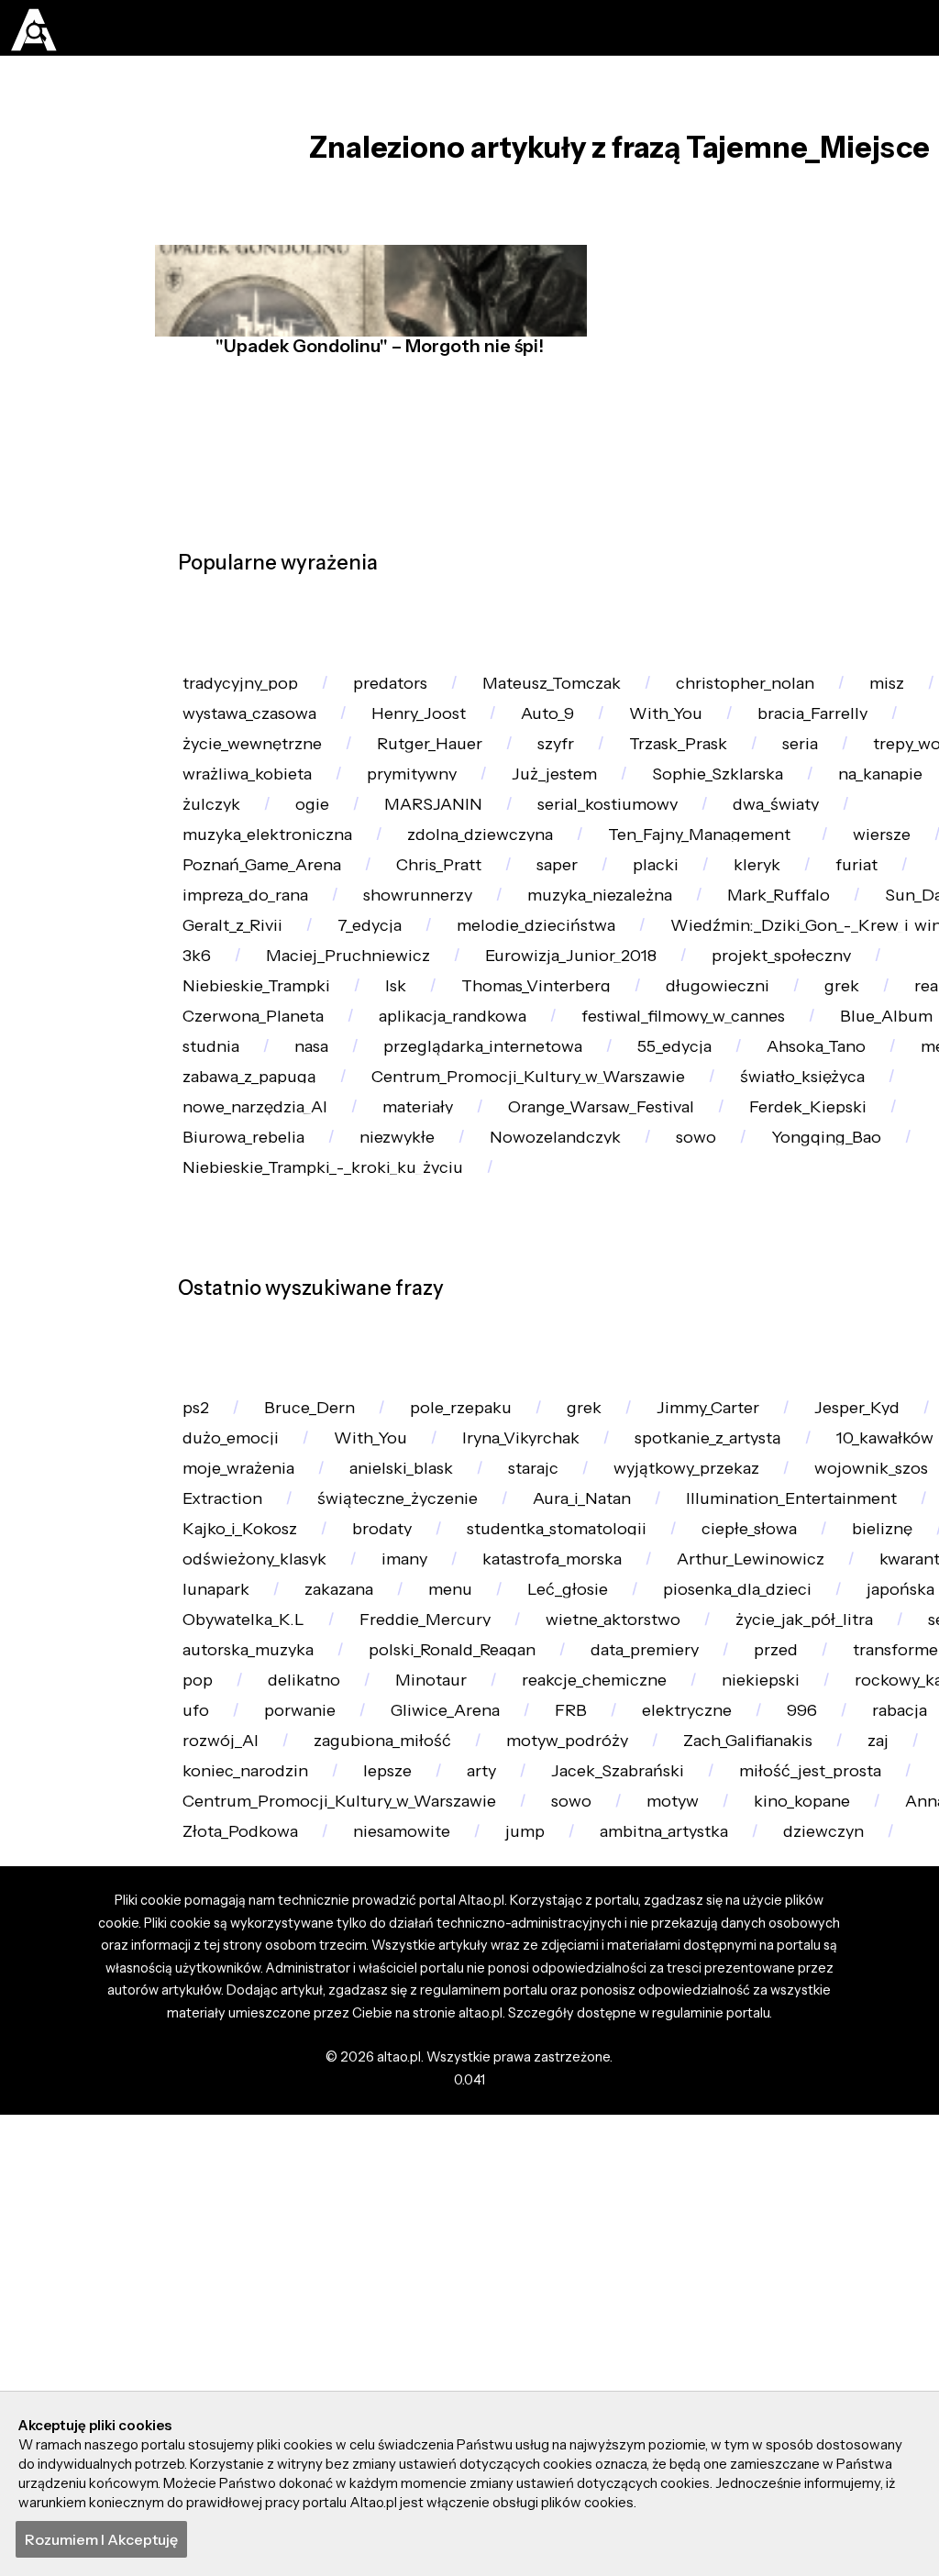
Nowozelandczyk (755, 1343)
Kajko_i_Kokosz (367, 1814)
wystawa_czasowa (381, 734)
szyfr (573, 777)
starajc (552, 1727)
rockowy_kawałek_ (607, 2076)
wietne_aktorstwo (764, 1946)
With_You (809, 734)
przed (381, 2033)
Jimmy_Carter (732, 1640)
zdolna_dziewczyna (496, 907)
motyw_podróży (447, 2163)
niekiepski (436, 2076)
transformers (514, 2033)
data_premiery (243, 2033)
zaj (769, 2163)
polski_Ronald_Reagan (779, 1989)
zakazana (509, 1902)
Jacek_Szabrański (448, 2206)
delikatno (749, 2033)
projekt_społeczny (804, 1082)
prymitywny (425, 820)
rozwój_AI (835, 2120)
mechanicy (389, 1256)
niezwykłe (591, 1343)
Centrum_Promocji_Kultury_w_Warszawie (349, 2250)
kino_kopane (830, 2250)
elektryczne (490, 2120)
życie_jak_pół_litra (255, 1989)
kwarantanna (237, 1902)
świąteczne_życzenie (406, 1771)
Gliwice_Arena (241, 2120)
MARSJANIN (528, 864)
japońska (220, 1946)
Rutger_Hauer (442, 777)
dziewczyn (226, 2337)
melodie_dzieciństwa (551, 1039)
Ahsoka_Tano (236, 1256)
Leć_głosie (747, 1902)
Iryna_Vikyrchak (533, 1684)
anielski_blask (414, 1727)
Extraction (225, 1771)
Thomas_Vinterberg (557, 1126)
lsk (409, 1126)
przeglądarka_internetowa (651, 1213)
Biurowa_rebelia (431, 1343)
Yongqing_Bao (242, 1387)
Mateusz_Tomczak (571, 690)
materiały (616, 1300)
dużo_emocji (233, 1684)
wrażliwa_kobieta (252, 820)
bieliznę (215, 1858)
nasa (469, 1213)
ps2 (198, 1640)
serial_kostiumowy (707, 864)
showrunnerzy (433, 995)
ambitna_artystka (837, 2293)
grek (877, 1126)
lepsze (210, 2206)
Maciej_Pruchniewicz (355, 1082)
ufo (751, 2076)
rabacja (711, 2120)
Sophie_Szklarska (745, 820)
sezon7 (410, 1989)
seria (830, 777)
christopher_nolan (774, 690)
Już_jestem (574, 820)
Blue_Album (232, 1213)
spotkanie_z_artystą (731, 1684)
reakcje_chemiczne (261, 2076)
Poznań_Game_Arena (268, 951)
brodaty (514, 1814)
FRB (200, 864)
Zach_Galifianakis (634, 2163)
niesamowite (562, 2293)
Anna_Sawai (231, 2293)
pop (640, 2033)
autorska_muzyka (563, 1989)
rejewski (218, 1814)
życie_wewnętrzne (257, 777)
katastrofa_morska (692, 1858)
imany (536, 1858)
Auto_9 (689, 734)
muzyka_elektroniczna (274, 907)
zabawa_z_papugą (560, 1256)
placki (680, 951)
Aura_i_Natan (596, 1771)
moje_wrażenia (243, 1727)
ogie (404, 864)
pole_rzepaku (472, 1640)
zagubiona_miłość (255, 2163)
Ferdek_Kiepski (247, 1343)
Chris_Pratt (453, 951)
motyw (695, 2250)
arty (307, 2206)
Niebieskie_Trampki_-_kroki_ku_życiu (505, 1387)
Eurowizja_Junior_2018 (585, 1082)
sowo (591, 2250)
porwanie (857, 2076)
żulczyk (301, 864)
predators (403, 690)
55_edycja (851, 1213)
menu (626, 1902)
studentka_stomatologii (697, 1814)
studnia (365, 1213)
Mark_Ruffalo (812, 995)
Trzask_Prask (702, 777)
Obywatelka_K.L (376, 1946)
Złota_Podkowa (394, 2293)
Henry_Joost (557, 734)
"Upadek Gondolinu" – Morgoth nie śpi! (376, 378)
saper (577, 951)
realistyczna (232, 1169)
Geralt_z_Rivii (236, 1039)
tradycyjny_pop (245, 690)
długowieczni (748, 1126)
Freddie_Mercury (566, 1946)
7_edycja (378, 1039)
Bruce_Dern (315, 1640)
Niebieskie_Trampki (263, 1126)
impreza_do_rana (251, 995)
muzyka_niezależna (624, 995)
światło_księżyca (249, 1300)
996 (610, 2120)
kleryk (785, 951)
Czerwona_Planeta (411, 1169)
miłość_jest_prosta (650, 2206)
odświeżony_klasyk (379, 1858)
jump (691, 2293)
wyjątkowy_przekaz (712, 1727)
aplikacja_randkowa (621, 1169)
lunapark (381, 1902)
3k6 (199, 1082)
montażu (219, 734)
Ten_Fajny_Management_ (731, 907)
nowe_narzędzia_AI (446, 1300)
